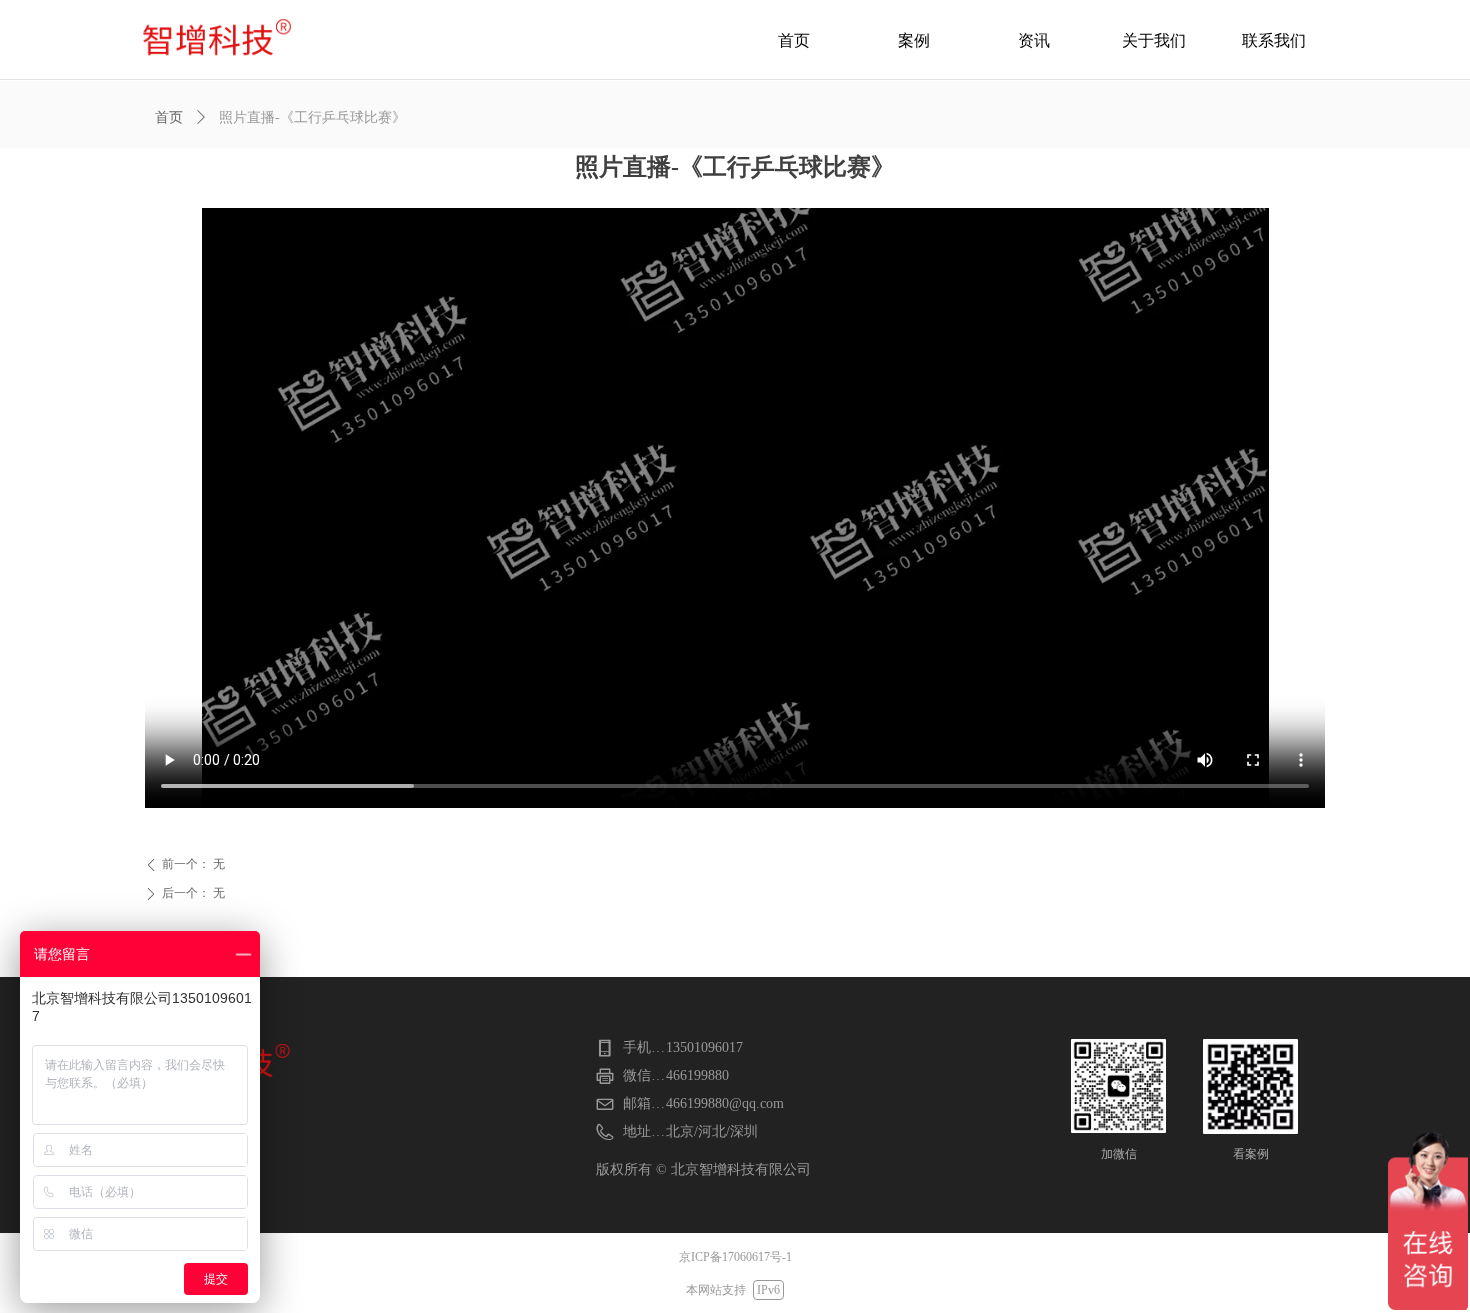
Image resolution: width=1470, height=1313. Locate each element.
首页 (169, 117)
